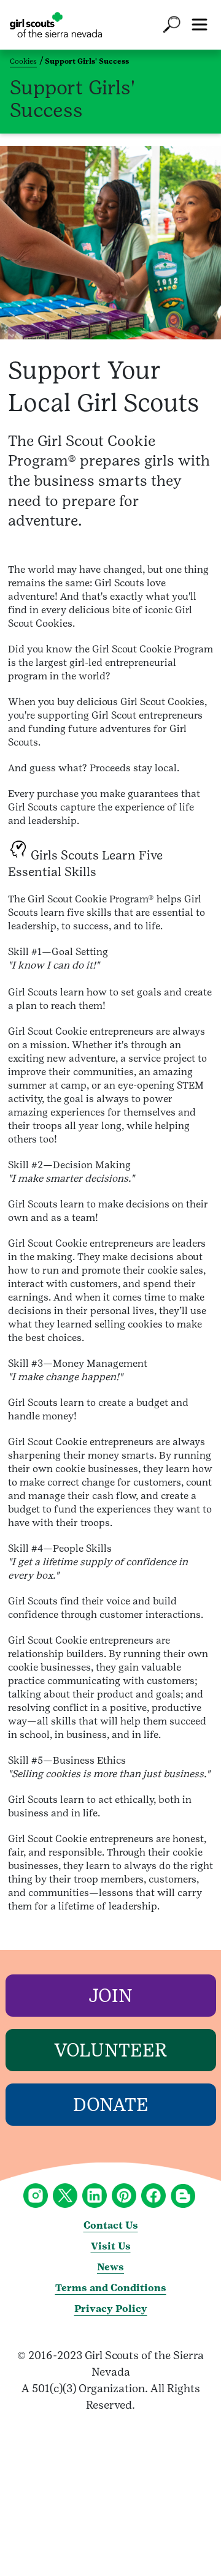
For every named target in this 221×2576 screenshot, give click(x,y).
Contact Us (111, 2225)
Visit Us (111, 2246)
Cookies (23, 61)
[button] (172, 25)
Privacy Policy (111, 2309)
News (110, 2267)
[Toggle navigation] (200, 25)
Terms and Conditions (111, 2288)
